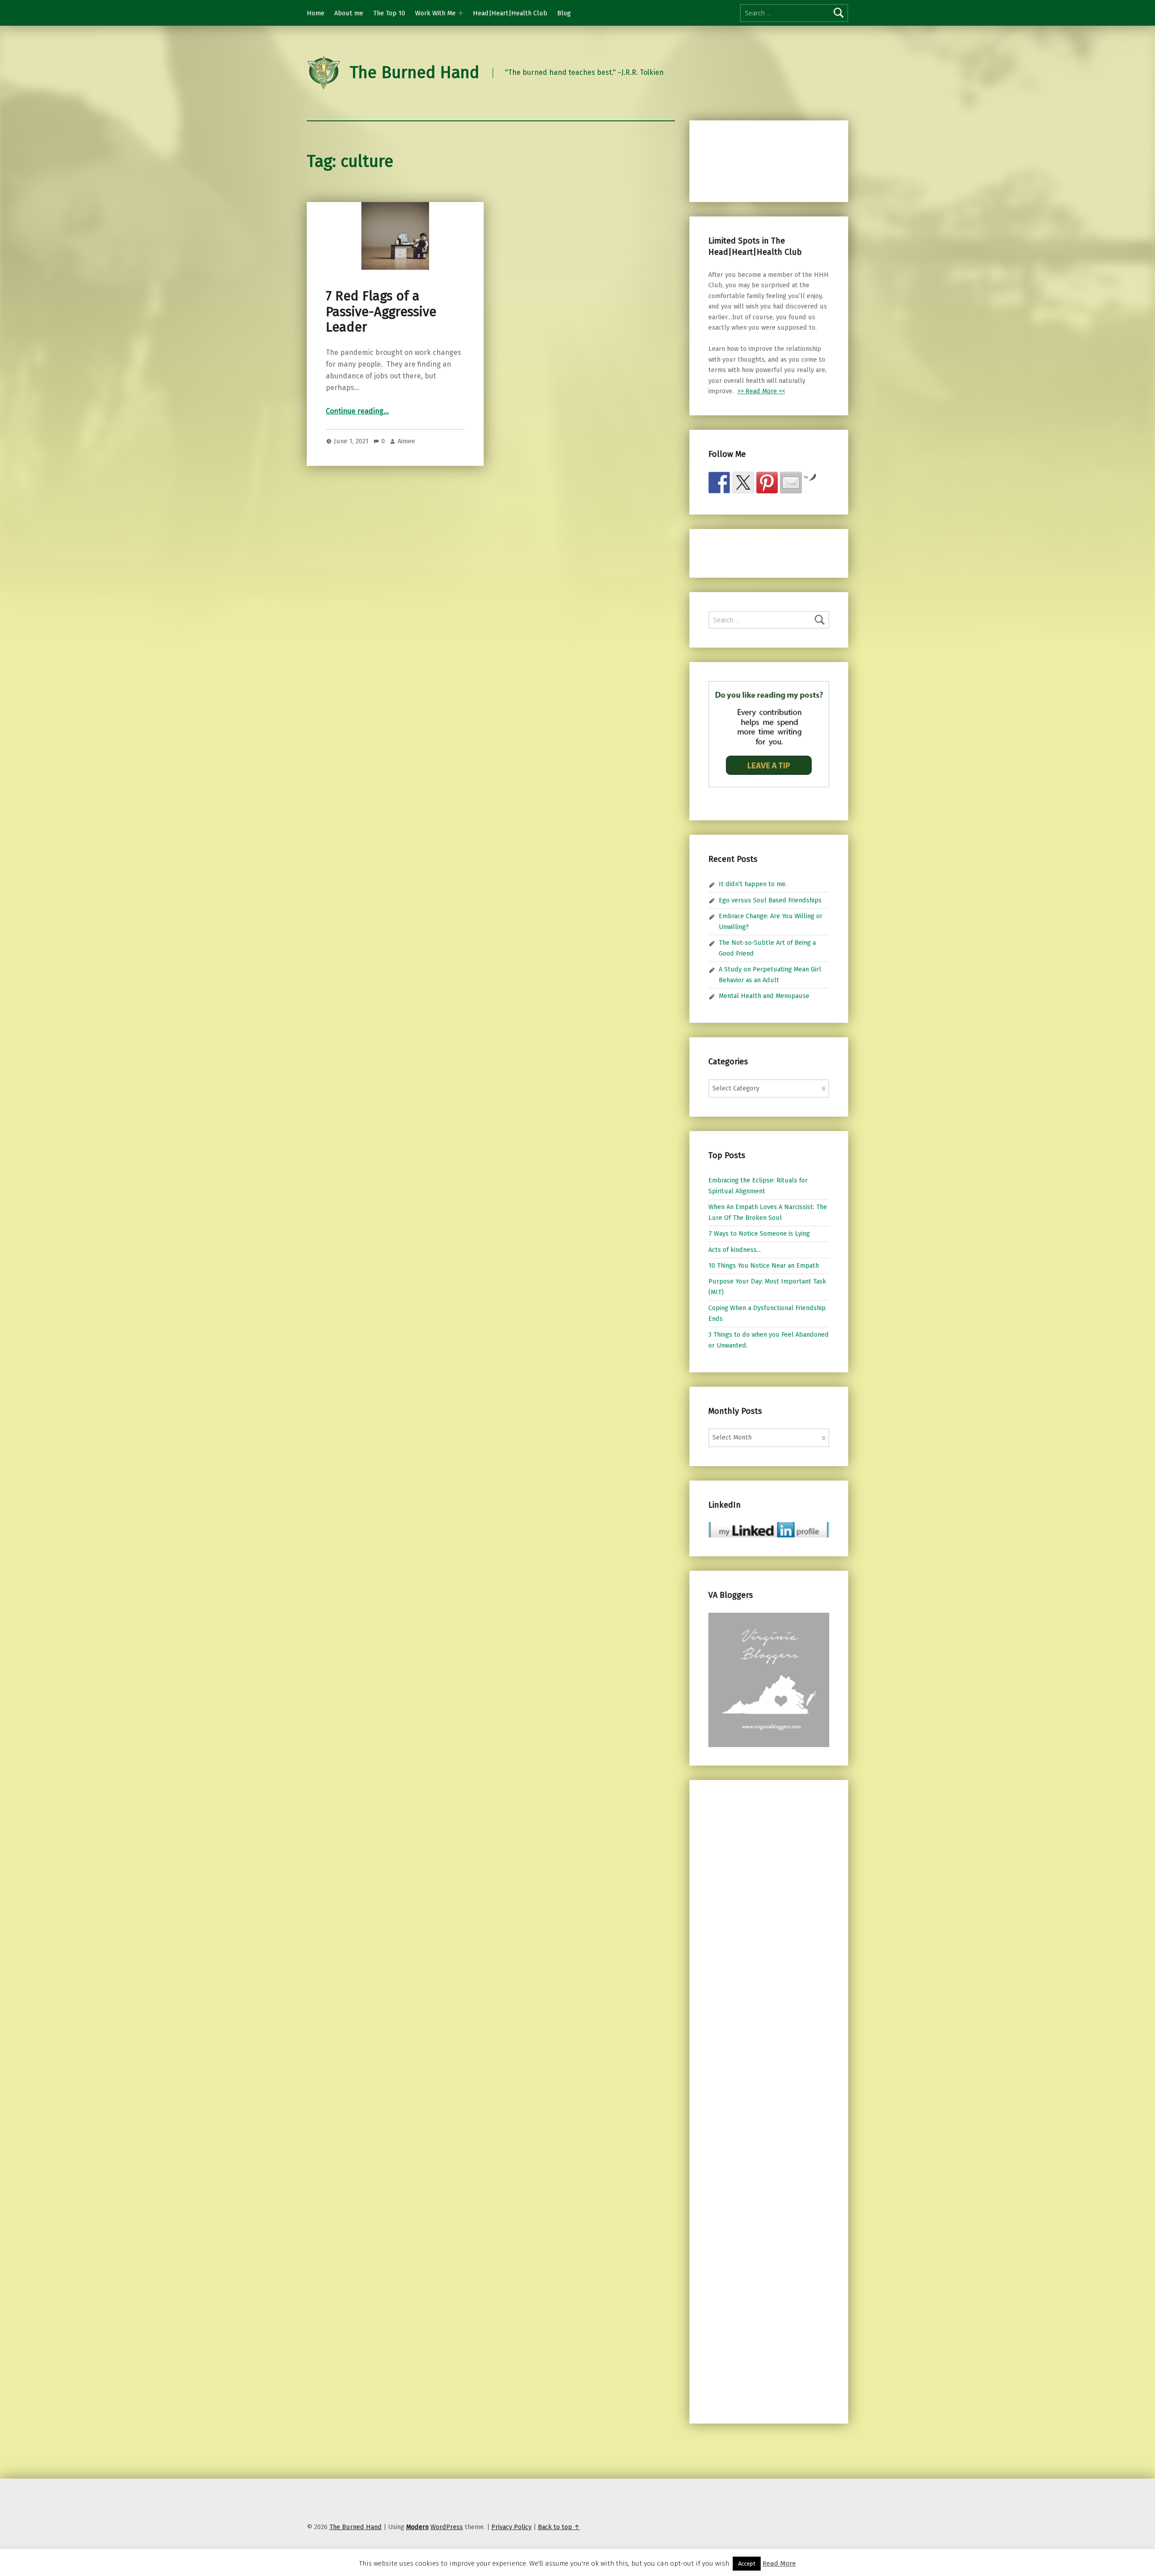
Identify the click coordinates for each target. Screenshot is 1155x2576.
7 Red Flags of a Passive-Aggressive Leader (381, 312)
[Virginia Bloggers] (769, 1679)
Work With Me (435, 13)
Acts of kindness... (735, 1250)
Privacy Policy (511, 2527)
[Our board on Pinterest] (767, 483)
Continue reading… (357, 411)
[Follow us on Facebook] (719, 483)
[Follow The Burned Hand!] (743, 483)
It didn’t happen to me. (753, 884)
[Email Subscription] (791, 483)
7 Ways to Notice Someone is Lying (759, 1233)
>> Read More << (761, 391)
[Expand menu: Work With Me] (461, 13)
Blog (564, 13)
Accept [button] (747, 2564)
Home (316, 13)
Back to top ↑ (559, 2527)
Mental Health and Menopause (764, 996)
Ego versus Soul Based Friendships (770, 900)
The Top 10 (389, 13)
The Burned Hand (414, 73)
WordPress (447, 2527)
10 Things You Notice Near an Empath (764, 1265)
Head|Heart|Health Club (510, 13)
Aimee (406, 441)
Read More (779, 2563)
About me (349, 13)
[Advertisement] (756, 160)
